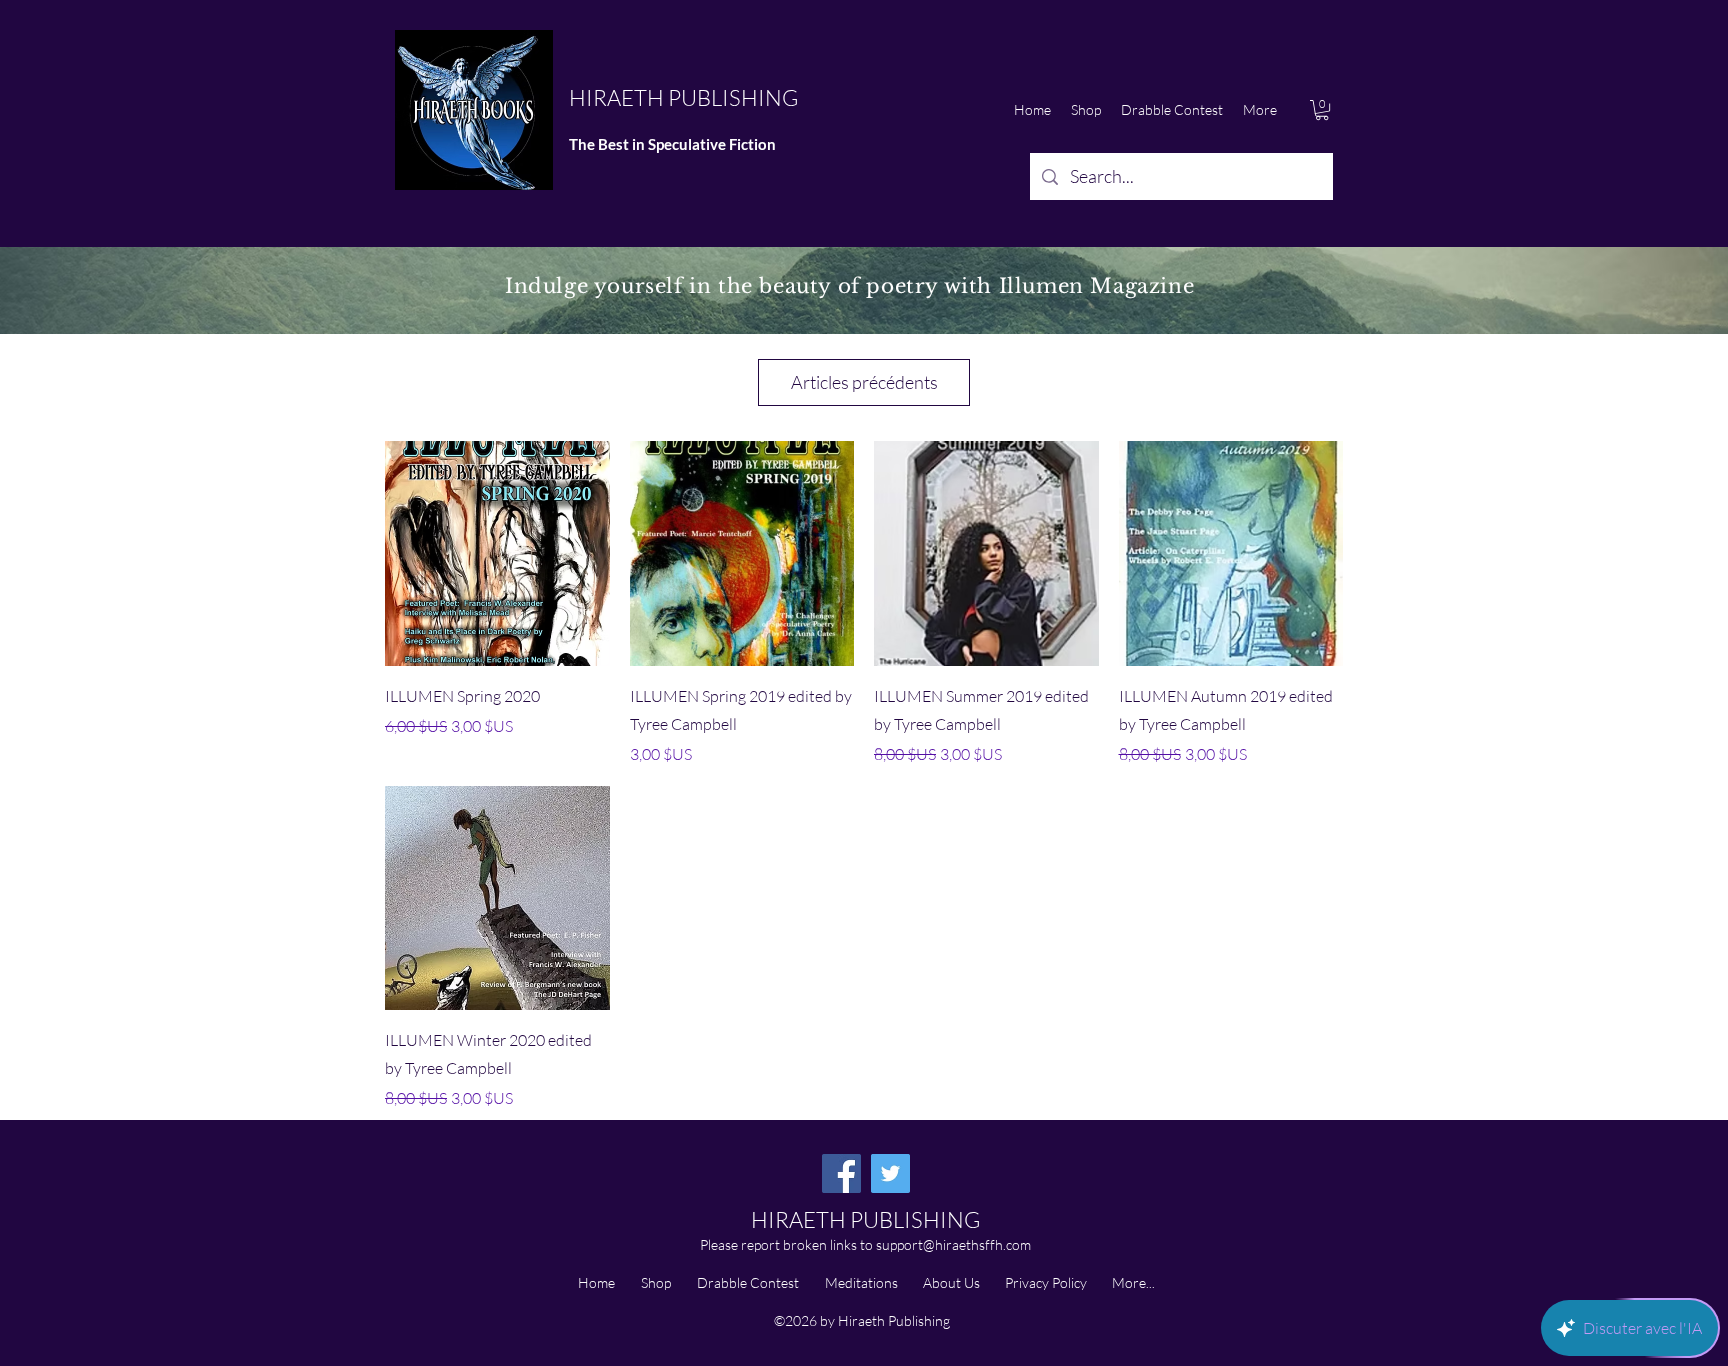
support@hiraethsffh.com (953, 1244)
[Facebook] (841, 1173)
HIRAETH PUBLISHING (683, 97)
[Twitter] (890, 1173)
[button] (1322, 110)
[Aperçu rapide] (497, 553)
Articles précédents (864, 382)
